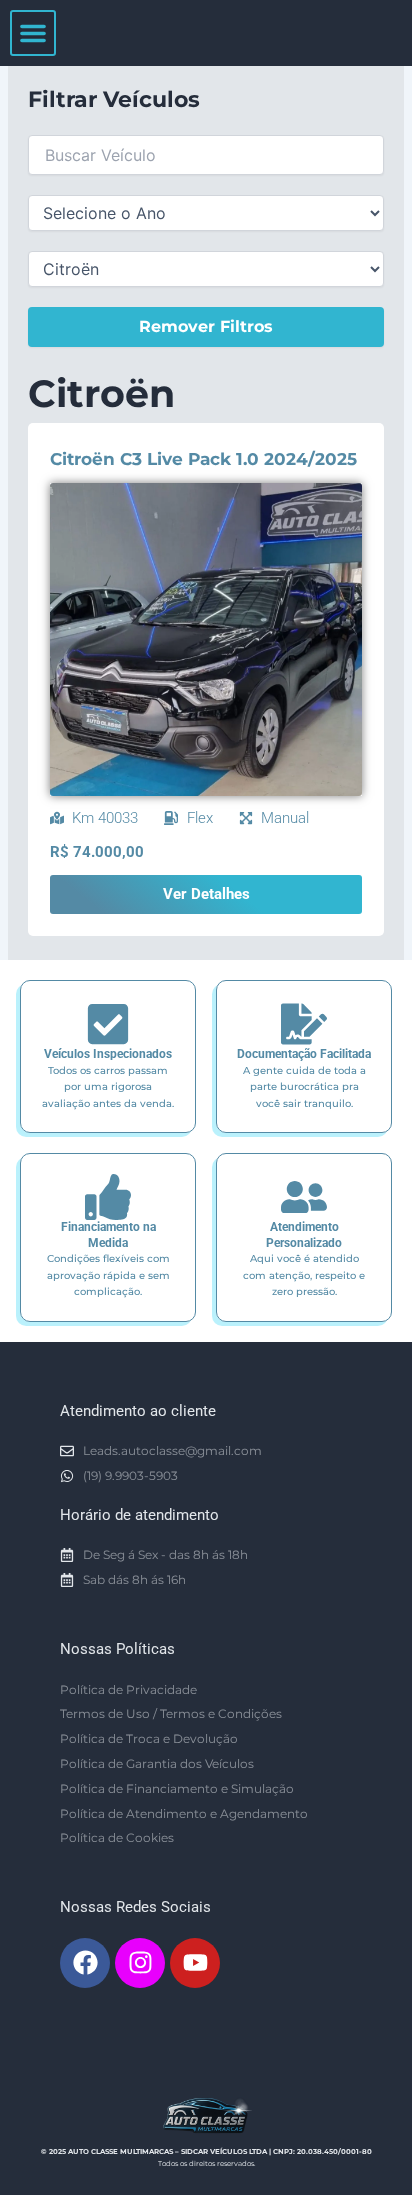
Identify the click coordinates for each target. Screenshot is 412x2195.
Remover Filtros (206, 326)
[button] (33, 33)
